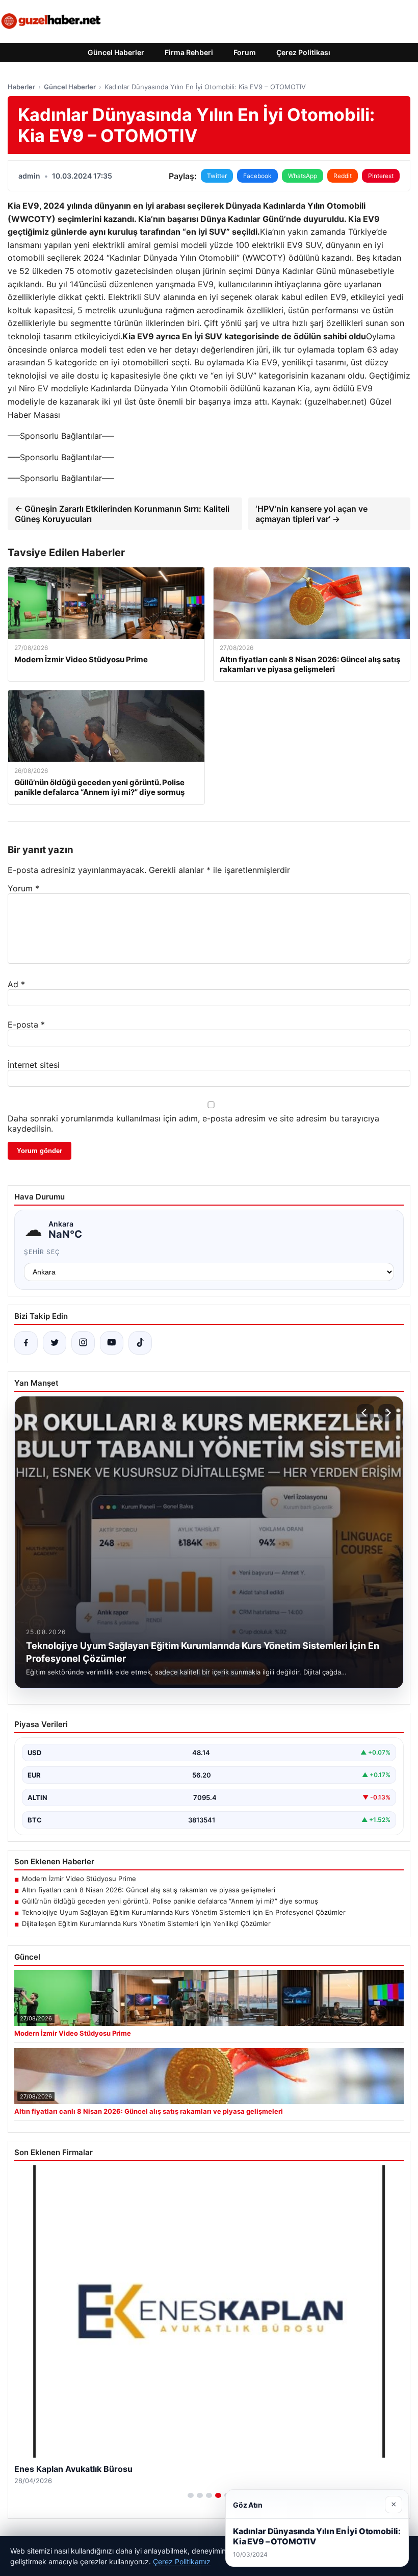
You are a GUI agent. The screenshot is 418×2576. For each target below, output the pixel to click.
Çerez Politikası (303, 52)
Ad (16, 984)
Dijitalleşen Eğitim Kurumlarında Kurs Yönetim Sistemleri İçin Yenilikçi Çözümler (146, 1923)
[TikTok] (140, 1343)
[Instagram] (83, 1343)
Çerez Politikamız (182, 2561)
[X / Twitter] (55, 1343)
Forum (245, 52)
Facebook (257, 176)
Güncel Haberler (116, 52)
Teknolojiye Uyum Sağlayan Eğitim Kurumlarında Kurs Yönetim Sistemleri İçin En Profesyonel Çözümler (184, 1912)
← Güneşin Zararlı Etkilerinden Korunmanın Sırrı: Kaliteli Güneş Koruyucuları (122, 514)
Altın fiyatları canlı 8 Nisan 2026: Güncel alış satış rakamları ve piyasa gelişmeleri (149, 1890)
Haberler (21, 87)
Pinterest (381, 176)
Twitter (217, 176)
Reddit (343, 176)
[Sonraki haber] (387, 1413)
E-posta (26, 1024)
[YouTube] (112, 1343)
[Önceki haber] (365, 1413)
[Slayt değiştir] (191, 2495)
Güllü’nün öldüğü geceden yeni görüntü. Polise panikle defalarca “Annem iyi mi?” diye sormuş (170, 1901)
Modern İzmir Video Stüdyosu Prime (79, 1879)
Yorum (23, 888)
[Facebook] (26, 1343)
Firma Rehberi (189, 52)
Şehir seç (42, 1252)
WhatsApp (303, 176)
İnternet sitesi (34, 1065)
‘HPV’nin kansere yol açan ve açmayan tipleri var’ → (311, 514)
